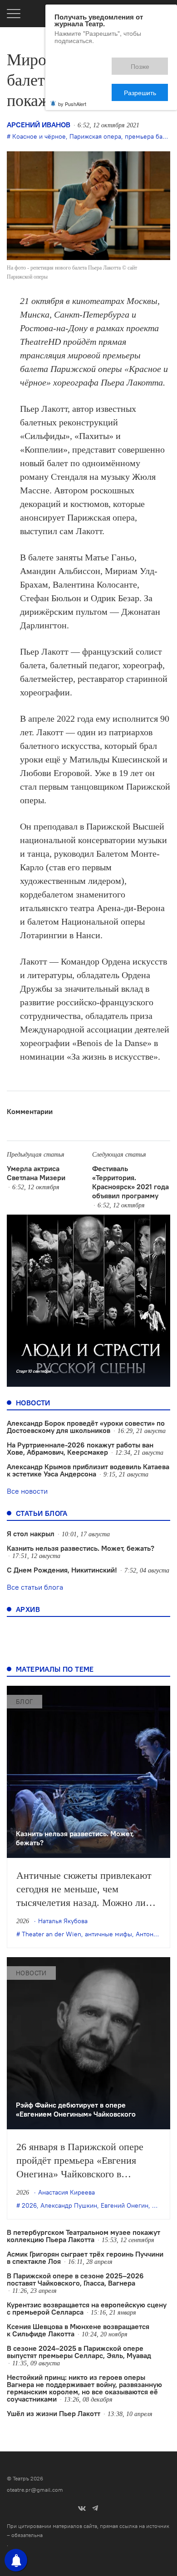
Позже (100, 62)
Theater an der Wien (52, 1934)
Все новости (27, 1491)
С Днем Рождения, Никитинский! (62, 1570)
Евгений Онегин (125, 2205)
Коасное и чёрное (39, 136)
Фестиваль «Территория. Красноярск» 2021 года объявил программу (130, 1182)
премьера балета (150, 136)
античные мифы (108, 1934)
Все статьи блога (35, 1587)
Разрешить (146, 62)
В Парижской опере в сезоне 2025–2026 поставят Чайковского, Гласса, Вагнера (75, 2279)
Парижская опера (95, 136)
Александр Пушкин (69, 2205)
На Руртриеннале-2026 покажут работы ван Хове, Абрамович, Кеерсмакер (80, 1448)
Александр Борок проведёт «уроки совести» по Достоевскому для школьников (86, 1427)
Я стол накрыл (31, 1534)
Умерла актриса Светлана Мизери (36, 1173)
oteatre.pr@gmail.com (35, 2490)
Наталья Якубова (63, 1921)
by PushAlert (72, 72)
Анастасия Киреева (66, 2192)
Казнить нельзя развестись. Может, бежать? (81, 1548)
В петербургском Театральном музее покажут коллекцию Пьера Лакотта (84, 2236)
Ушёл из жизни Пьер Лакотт (54, 2413)
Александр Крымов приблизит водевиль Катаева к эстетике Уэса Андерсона (88, 1470)
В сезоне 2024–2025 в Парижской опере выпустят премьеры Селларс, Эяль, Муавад (79, 2352)
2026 (29, 2205)
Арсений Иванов (39, 125)
